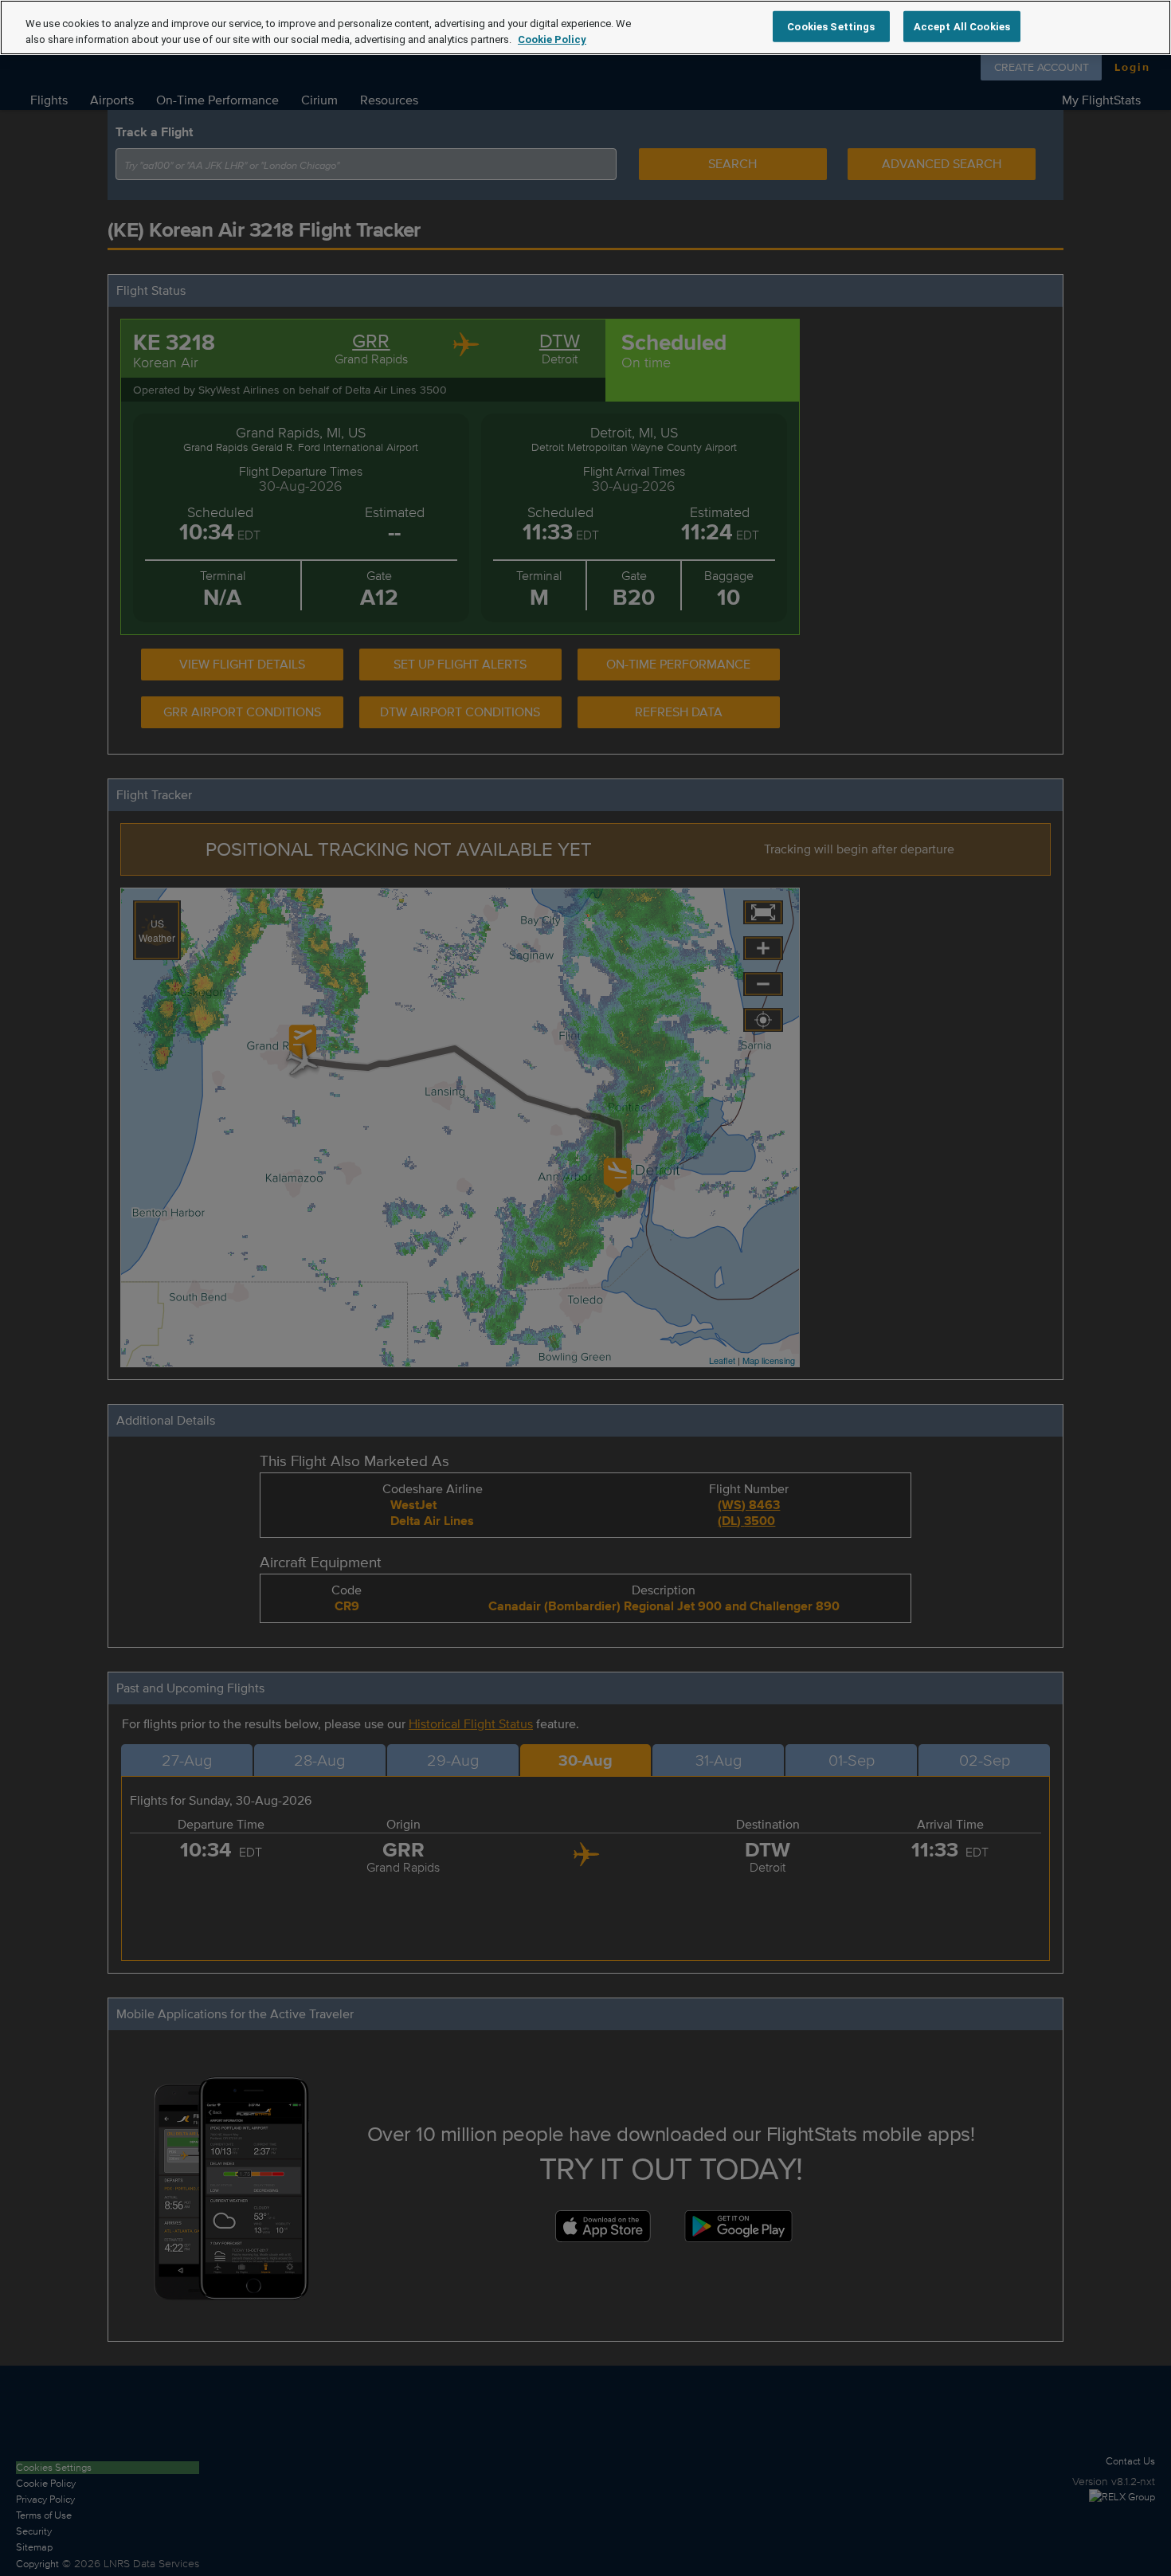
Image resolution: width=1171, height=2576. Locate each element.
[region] (585, 27)
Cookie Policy (552, 39)
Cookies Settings (831, 26)
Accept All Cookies (962, 26)
